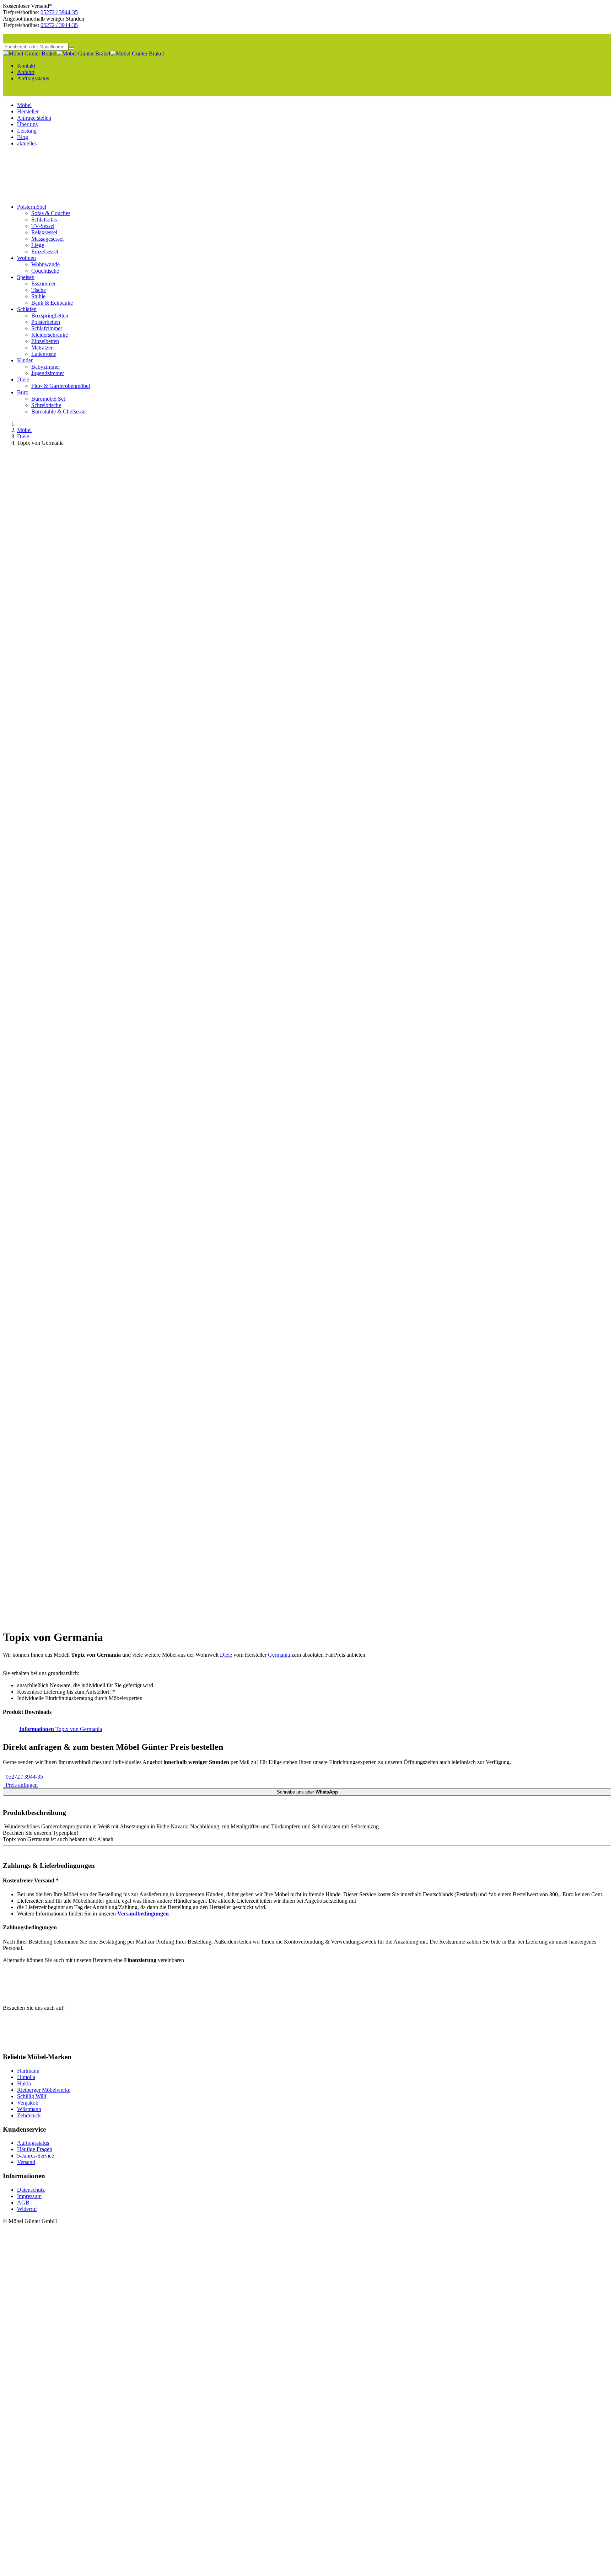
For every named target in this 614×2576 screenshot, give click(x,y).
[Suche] (71, 48)
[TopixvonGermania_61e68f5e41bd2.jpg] (131, 997)
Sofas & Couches (51, 213)
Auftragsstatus (33, 78)
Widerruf (27, 2209)
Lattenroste (44, 354)
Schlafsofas (44, 220)
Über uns (27, 124)
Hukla (24, 2083)
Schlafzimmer (47, 328)
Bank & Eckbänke (52, 303)
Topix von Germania (61, 1729)
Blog (23, 137)
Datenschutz (31, 2190)
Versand (26, 2162)
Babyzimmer (46, 367)
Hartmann (28, 2071)
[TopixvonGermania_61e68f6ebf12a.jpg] (131, 1438)
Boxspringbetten (50, 316)
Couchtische (45, 271)
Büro (23, 392)
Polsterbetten (46, 322)
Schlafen (27, 309)
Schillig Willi (32, 2096)
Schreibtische (46, 405)
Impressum (29, 2196)
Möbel (24, 105)
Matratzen (42, 348)
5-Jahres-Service (36, 2156)
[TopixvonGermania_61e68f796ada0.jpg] (131, 1620)
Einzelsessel (45, 252)
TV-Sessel (43, 226)
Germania (279, 1655)
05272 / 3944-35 (59, 12)
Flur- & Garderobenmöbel (61, 386)
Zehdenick (29, 2115)
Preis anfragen (20, 1785)
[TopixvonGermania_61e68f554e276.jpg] (131, 630)
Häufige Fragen (35, 2149)
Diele (23, 380)
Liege (38, 245)
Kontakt (26, 66)
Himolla (26, 2077)
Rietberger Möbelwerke (44, 2090)
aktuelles (27, 143)
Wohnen (26, 258)
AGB (23, 2203)
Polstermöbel (32, 207)
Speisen (26, 277)
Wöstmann (29, 2109)
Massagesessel (47, 239)
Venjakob (28, 2103)
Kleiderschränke (50, 335)
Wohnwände (45, 264)
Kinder (25, 360)
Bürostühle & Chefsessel (59, 411)
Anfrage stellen (34, 118)
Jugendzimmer (48, 373)
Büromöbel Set (48, 399)
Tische (39, 290)
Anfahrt (26, 72)
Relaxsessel (44, 232)
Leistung (27, 131)
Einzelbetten (45, 341)
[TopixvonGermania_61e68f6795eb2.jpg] (131, 1180)
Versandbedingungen (143, 1914)
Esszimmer (44, 284)
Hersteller (28, 111)
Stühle (38, 296)
